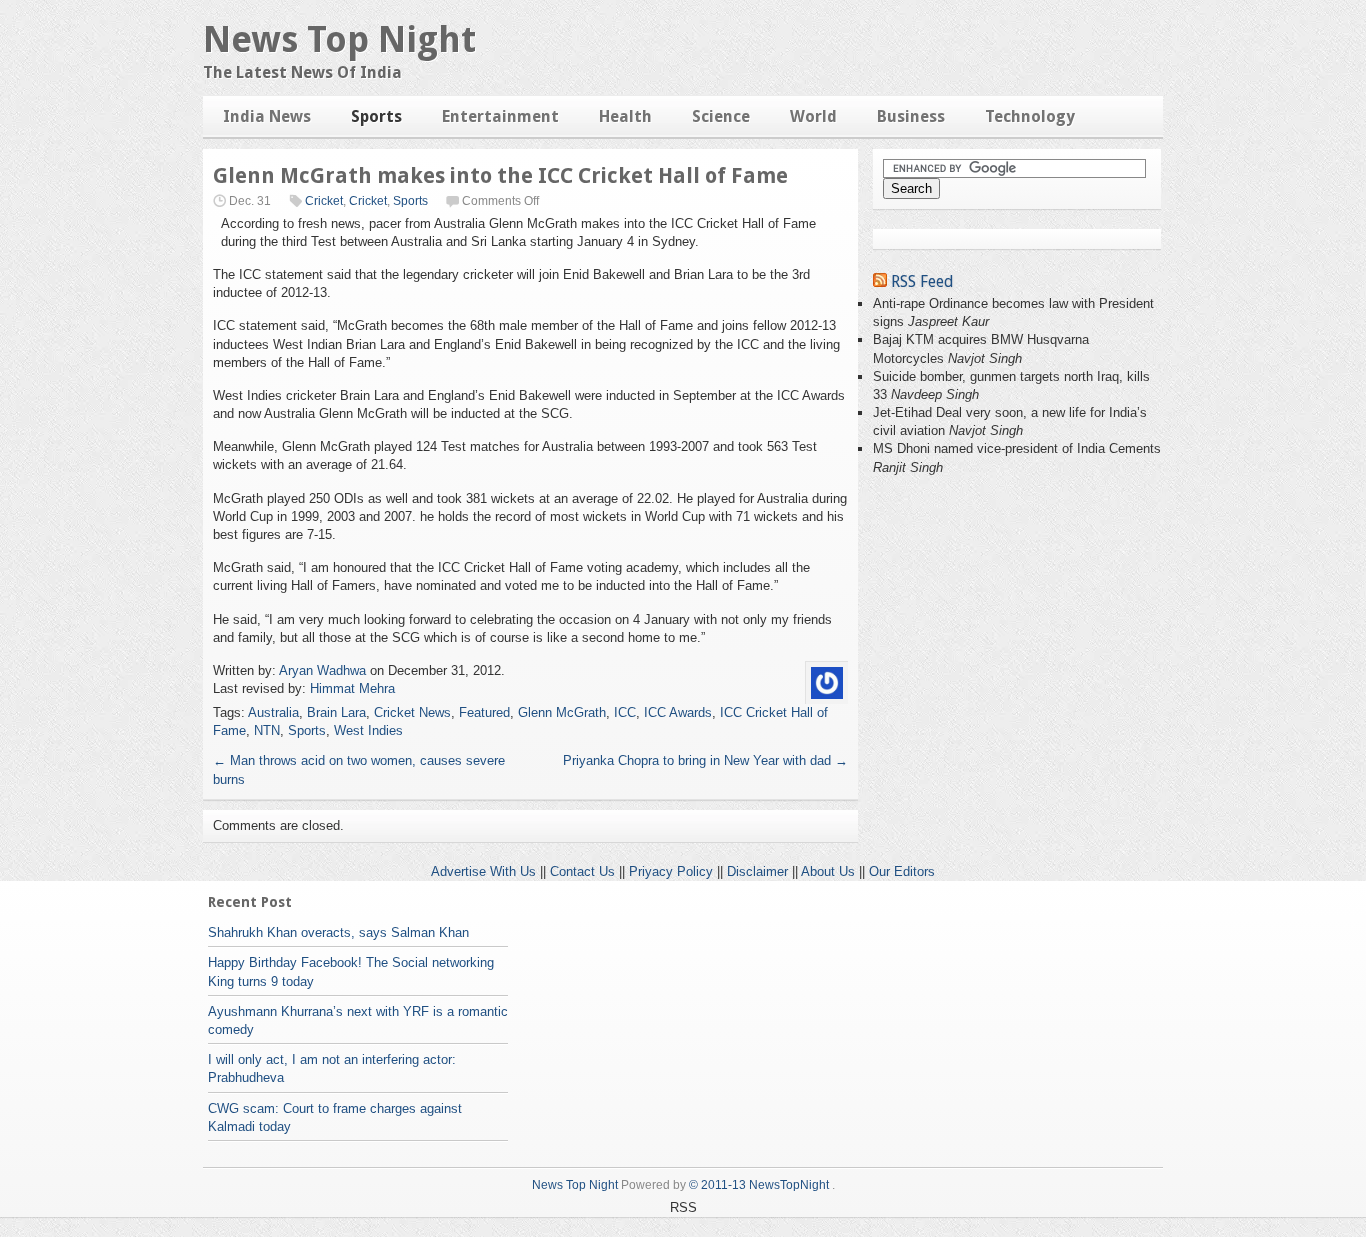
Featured (484, 712)
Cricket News (412, 712)
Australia (273, 712)
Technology (1030, 116)
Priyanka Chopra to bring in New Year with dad (705, 760)
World (813, 116)
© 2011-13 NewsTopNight (759, 1185)
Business (911, 116)
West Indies (368, 730)
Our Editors (902, 871)
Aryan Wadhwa (322, 670)
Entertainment (500, 116)
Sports (376, 116)
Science (721, 116)
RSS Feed (922, 281)
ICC (625, 712)
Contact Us (582, 871)
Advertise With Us (483, 871)
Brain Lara (336, 712)
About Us (828, 871)
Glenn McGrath (562, 712)
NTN (267, 730)
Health (625, 116)
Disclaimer (757, 871)
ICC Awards (678, 712)
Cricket (324, 201)
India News (267, 116)
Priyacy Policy (671, 871)
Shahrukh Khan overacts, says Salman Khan (338, 932)
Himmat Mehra (352, 688)
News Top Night (339, 39)
